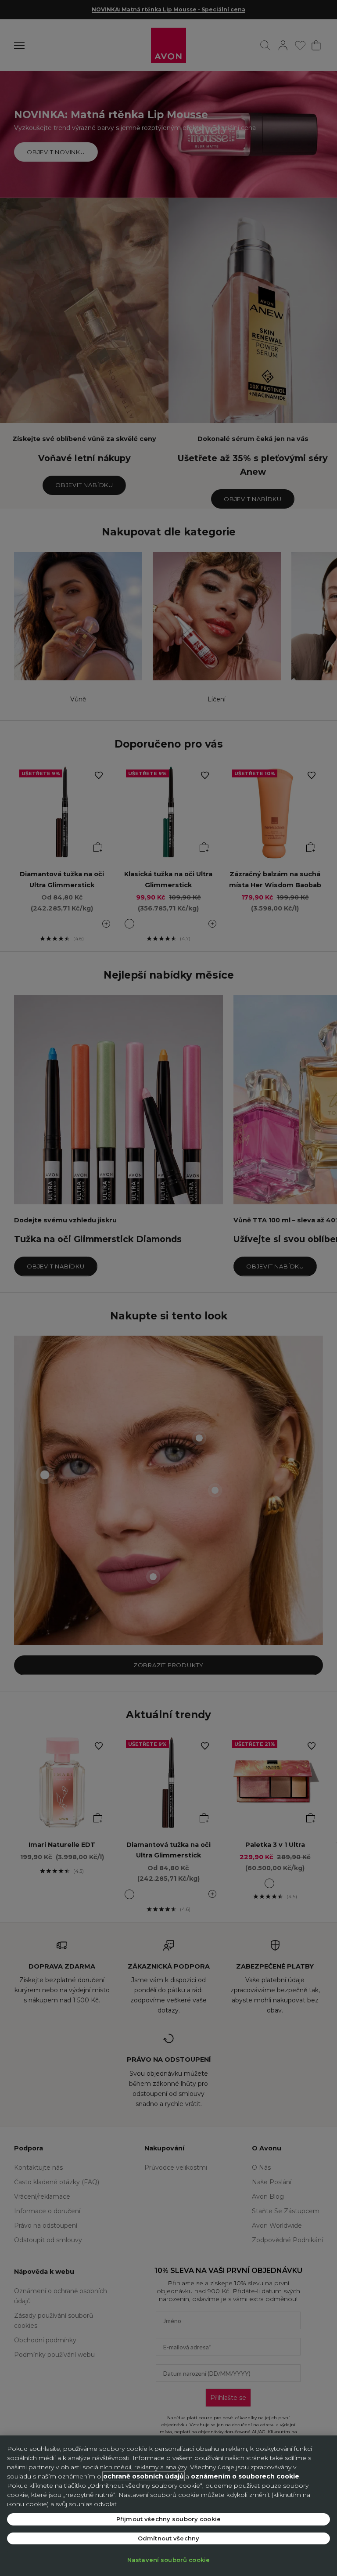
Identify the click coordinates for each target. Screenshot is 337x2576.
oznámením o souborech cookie (245, 2476)
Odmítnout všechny (168, 2538)
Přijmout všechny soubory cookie (168, 2519)
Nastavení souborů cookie (168, 2560)
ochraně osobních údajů (143, 2476)
